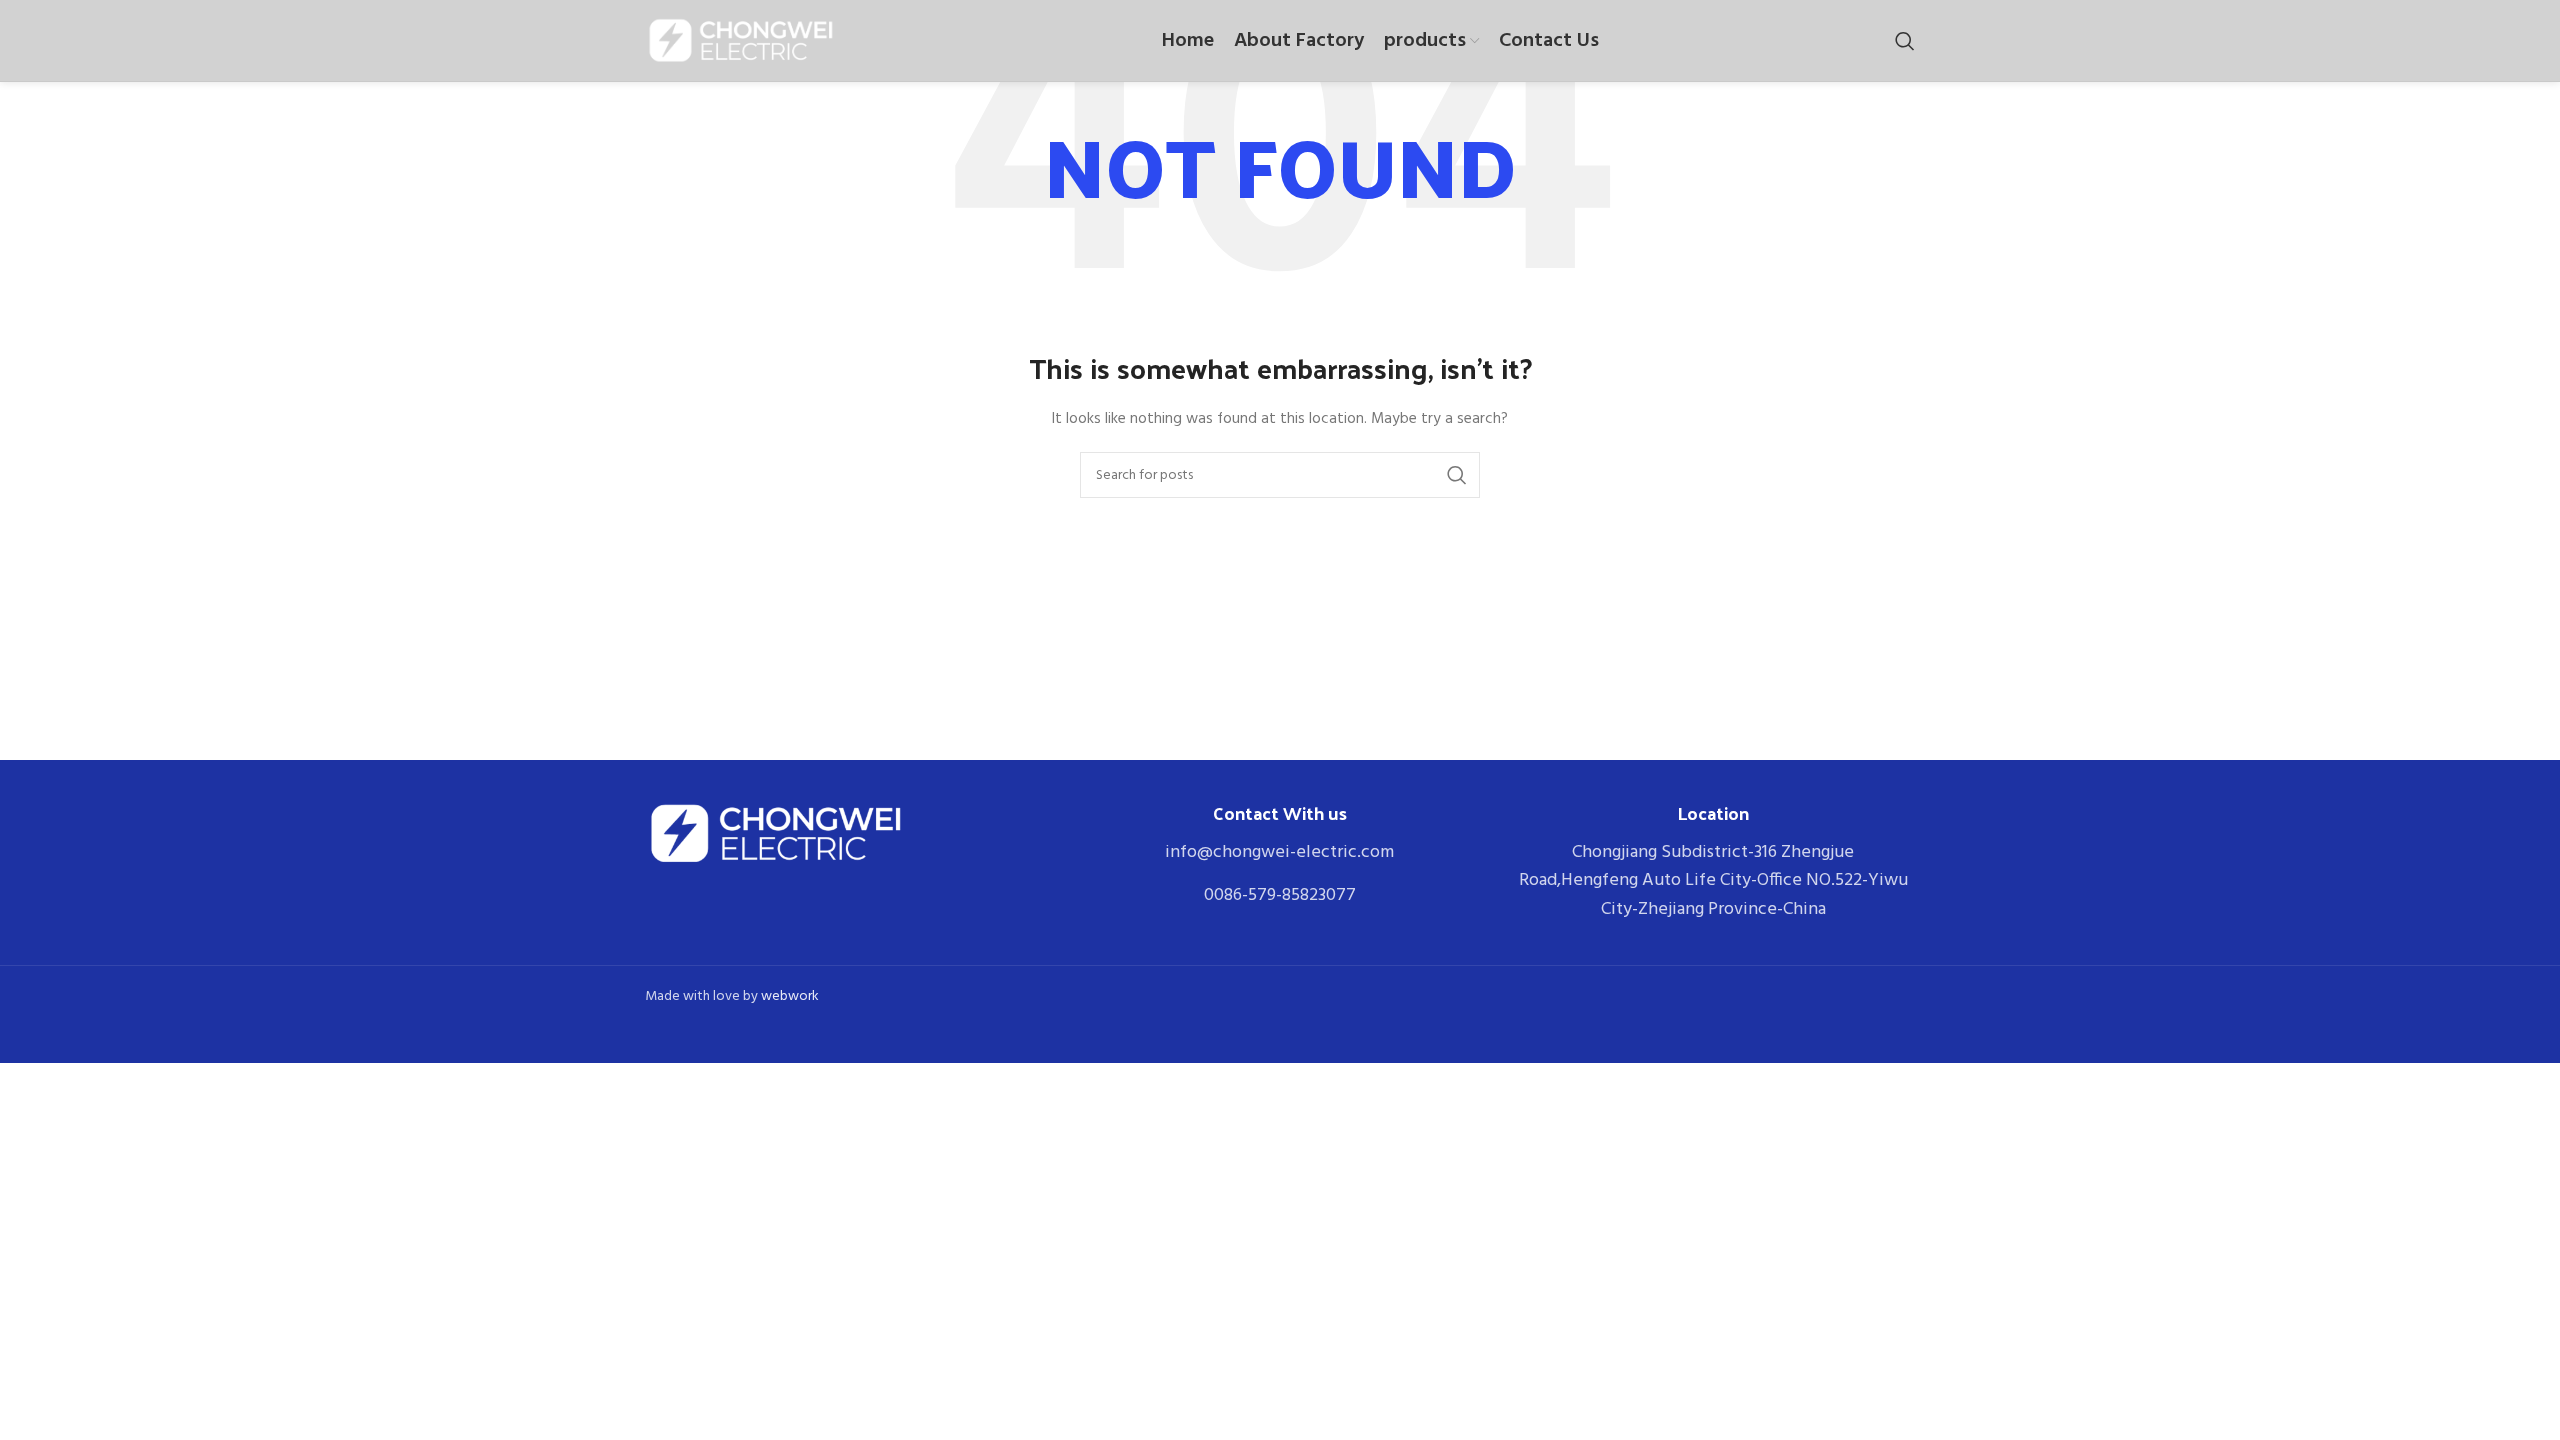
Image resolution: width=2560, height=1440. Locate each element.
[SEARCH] (1457, 475)
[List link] (1279, 853)
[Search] (1905, 41)
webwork (790, 996)
